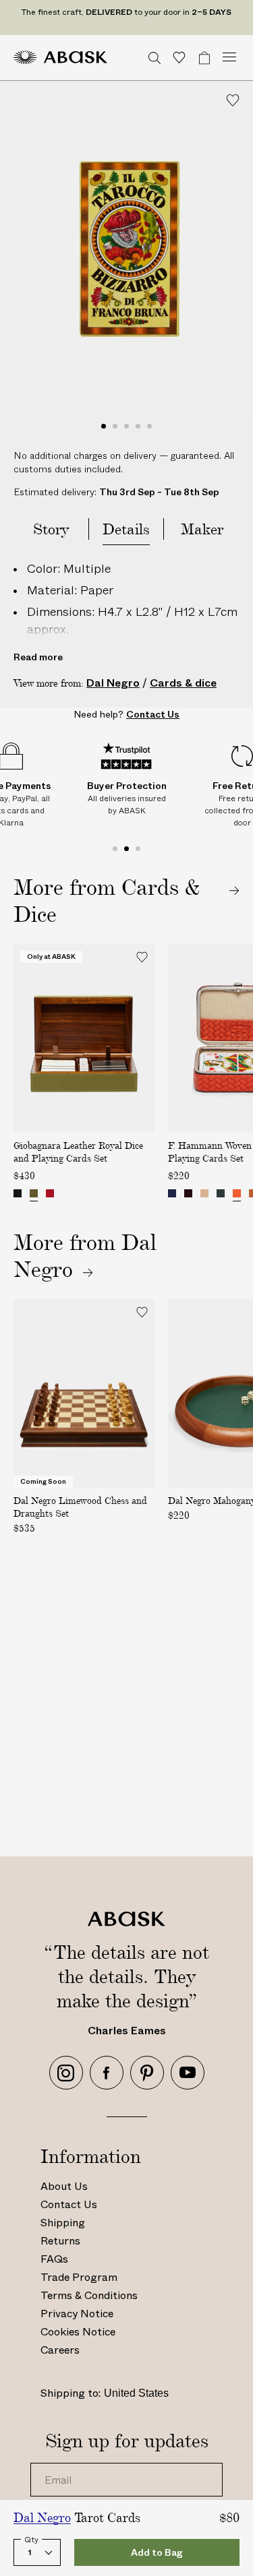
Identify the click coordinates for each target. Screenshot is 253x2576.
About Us (64, 2186)
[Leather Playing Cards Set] (172, 1193)
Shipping (63, 2223)
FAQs (54, 2259)
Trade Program (79, 2277)
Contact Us (69, 2204)
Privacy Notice (77, 2314)
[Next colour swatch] (141, 1195)
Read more (38, 657)
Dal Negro (113, 683)
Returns (60, 2241)
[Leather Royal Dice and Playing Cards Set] (18, 1193)
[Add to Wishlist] (233, 100)
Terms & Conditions (89, 2295)
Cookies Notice (78, 2332)
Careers (60, 2350)
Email (54, 2463)
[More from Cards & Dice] (126, 900)
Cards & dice (183, 683)
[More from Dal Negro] (53, 1269)
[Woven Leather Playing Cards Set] (204, 1193)
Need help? (126, 714)
